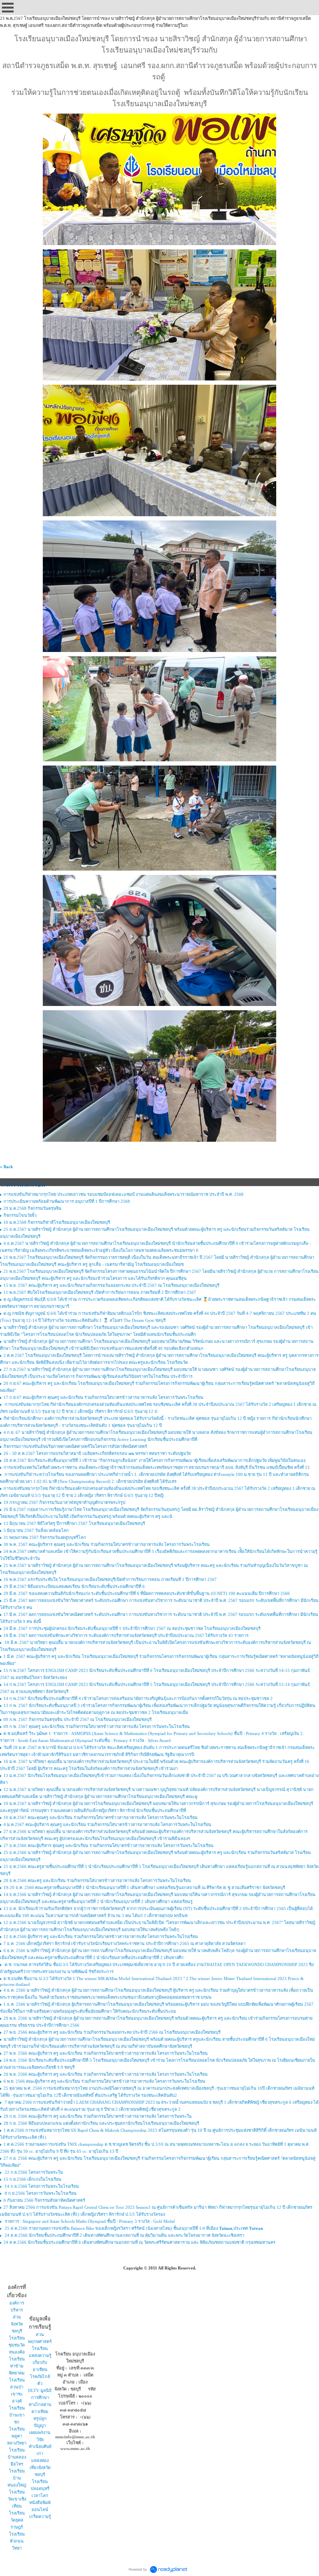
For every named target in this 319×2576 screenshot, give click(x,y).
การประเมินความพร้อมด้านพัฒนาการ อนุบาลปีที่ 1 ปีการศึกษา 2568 (67, 1201)
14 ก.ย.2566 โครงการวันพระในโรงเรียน (41, 2186)
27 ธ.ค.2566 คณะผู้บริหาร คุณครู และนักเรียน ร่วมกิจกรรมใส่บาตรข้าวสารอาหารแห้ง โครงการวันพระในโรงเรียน (109, 1845)
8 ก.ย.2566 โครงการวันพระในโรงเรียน (40, 2193)
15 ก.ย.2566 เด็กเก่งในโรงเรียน (32, 2179)
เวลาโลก (40, 2495)
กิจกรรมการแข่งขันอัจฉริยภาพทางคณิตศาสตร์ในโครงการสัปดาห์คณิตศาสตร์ (75, 1446)
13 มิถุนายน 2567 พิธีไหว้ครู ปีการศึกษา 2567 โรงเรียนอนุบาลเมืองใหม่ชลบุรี (74, 1523)
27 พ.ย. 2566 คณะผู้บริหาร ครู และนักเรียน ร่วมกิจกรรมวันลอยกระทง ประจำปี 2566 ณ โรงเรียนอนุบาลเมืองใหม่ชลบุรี (112, 2032)
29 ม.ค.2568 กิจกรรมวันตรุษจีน (32, 1208)
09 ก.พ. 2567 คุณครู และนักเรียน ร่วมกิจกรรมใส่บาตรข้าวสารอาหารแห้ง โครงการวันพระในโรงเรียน (97, 1726)
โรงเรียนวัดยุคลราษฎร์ (17, 2520)
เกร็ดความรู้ (40, 2516)
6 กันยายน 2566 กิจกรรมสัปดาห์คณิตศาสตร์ (44, 2200)
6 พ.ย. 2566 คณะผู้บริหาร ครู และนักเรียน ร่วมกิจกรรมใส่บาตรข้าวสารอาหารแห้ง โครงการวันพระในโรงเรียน (104, 2081)
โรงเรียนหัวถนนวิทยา (17, 2541)
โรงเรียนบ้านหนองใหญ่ (17, 2478)
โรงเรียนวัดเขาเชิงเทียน (17, 2499)
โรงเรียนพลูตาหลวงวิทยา (17, 2436)
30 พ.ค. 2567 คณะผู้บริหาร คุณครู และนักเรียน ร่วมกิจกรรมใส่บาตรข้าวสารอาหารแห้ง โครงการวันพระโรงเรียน (107, 1544)
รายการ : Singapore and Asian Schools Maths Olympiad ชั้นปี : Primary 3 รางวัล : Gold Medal (89, 2221)
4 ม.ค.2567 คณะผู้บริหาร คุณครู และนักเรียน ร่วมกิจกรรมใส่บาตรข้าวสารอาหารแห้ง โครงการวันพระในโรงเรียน (107, 1824)
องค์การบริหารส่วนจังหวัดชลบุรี (17, 2317)
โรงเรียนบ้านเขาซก (17, 2415)
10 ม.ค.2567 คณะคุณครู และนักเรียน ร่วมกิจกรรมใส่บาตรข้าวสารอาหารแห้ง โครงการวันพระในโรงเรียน (101, 1817)
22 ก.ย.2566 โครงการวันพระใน (33, 2172)
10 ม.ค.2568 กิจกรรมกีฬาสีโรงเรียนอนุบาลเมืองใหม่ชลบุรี (57, 1222)
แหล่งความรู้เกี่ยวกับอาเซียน (40, 2362)
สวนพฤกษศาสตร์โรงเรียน (40, 2341)
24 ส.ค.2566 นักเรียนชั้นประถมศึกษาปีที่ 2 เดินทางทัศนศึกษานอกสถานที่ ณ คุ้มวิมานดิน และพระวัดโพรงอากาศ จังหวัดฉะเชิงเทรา (124, 2235)
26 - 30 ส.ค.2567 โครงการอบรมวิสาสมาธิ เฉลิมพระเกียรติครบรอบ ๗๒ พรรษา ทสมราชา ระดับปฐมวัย (97, 1453)
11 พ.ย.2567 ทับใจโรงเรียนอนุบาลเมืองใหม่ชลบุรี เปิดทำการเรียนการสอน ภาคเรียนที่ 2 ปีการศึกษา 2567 (100, 1292)
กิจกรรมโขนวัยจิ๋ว (20, 1215)
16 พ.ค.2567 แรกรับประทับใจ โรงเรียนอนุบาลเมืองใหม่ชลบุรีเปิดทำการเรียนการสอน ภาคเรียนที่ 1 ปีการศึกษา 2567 (110, 1579)
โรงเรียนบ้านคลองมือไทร (17, 2457)
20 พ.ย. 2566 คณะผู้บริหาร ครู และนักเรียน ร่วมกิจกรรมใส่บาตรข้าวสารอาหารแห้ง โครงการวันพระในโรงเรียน (106, 2074)
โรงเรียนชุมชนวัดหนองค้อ (17, 2345)
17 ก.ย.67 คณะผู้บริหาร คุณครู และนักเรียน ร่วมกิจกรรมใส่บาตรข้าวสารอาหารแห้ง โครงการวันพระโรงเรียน (103, 1397)
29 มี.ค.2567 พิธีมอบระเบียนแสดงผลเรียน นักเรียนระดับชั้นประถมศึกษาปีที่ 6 (74, 1586)
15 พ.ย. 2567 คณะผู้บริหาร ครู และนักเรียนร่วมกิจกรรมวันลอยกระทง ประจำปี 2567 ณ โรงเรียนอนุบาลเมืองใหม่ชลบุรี (111, 1285)
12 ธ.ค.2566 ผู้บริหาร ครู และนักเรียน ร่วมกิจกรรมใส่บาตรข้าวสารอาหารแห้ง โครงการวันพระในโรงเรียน (101, 1936)
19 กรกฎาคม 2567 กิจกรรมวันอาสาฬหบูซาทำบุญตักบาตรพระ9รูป (64, 1502)
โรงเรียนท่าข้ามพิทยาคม (17, 2366)
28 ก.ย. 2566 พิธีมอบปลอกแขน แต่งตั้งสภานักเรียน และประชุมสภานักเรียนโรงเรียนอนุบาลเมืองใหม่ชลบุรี (101, 2123)
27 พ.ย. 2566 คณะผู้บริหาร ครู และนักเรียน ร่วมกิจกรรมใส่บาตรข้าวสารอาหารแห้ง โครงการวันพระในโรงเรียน (106, 2053)
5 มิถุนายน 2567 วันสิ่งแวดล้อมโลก (36, 1530)
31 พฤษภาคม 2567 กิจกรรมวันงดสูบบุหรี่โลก (45, 1537)
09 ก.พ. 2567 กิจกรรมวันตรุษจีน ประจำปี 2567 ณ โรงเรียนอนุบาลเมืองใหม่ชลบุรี (78, 1719)
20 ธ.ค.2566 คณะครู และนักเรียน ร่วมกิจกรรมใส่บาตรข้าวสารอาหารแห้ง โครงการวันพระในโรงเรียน (97, 1880)
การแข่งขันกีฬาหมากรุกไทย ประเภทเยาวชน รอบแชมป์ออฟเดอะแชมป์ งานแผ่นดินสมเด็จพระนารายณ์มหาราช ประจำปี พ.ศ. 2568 (124, 1194)
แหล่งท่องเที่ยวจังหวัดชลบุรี (40, 2467)
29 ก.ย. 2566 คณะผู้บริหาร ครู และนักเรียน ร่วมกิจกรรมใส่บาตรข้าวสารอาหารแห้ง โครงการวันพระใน (98, 2116)
